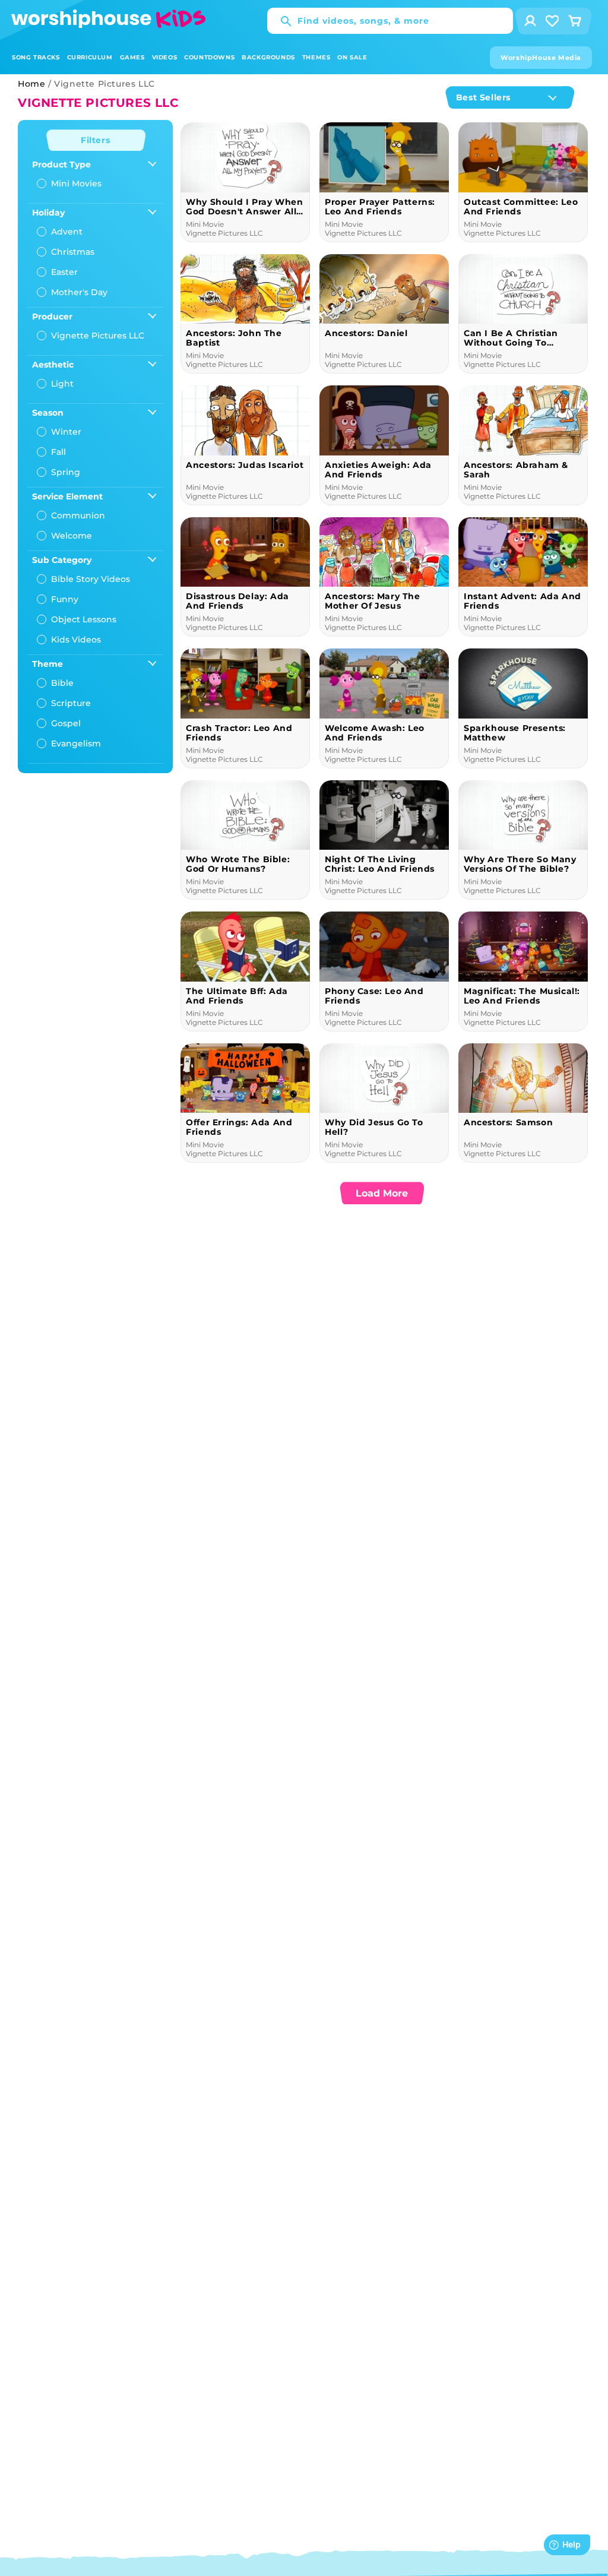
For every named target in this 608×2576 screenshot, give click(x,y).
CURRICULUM (90, 57)
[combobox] (390, 21)
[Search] (280, 21)
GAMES (132, 57)
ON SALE (352, 57)
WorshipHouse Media (541, 58)
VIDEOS (165, 57)
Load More (382, 1193)
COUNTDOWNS (209, 57)
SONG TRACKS (36, 57)
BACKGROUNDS (268, 57)
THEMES (316, 57)
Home (31, 84)
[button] (36, 57)
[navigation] (95, 447)
